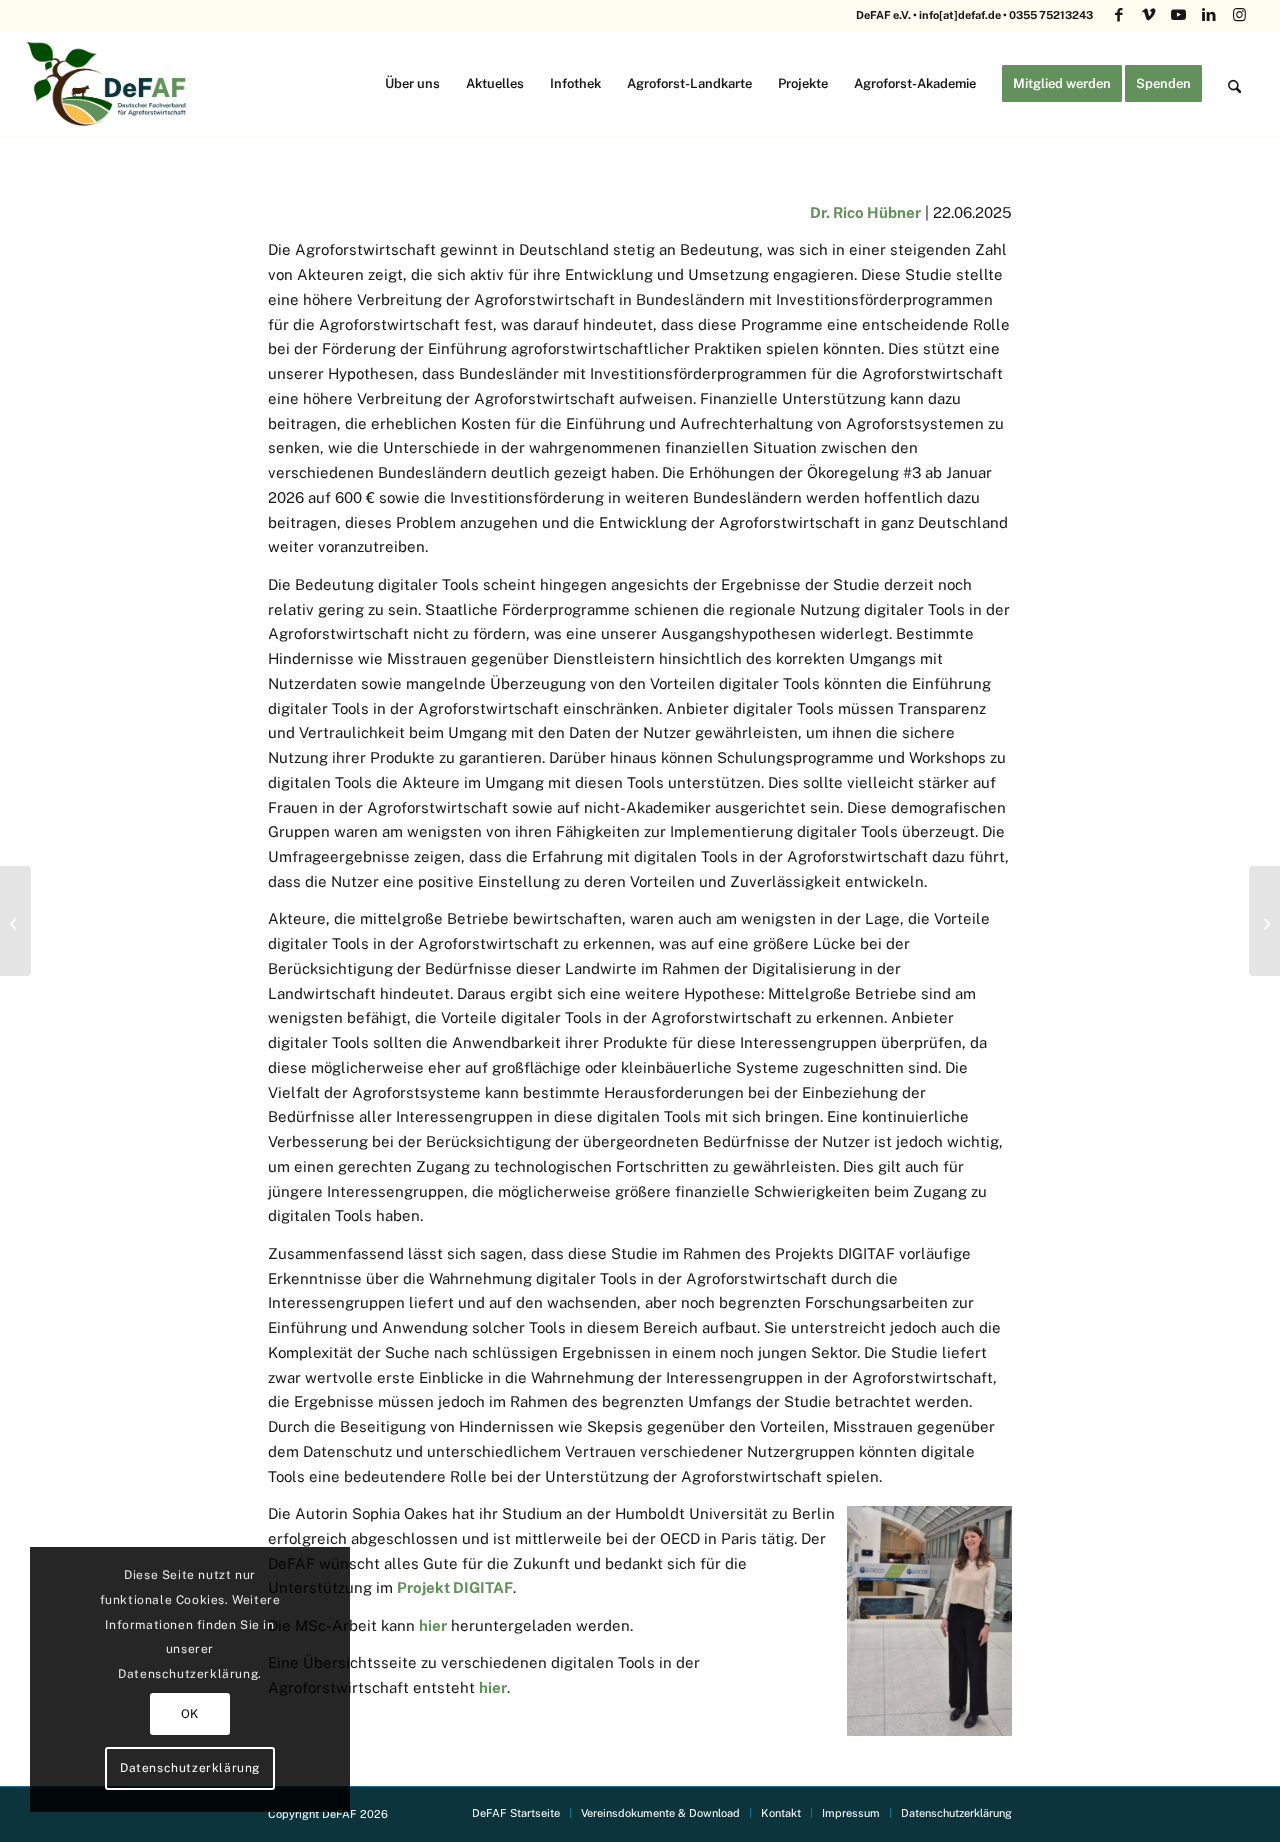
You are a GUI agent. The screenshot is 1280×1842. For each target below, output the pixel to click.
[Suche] (1234, 83)
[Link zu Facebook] (1118, 15)
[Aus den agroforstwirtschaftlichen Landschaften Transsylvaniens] (1264, 921)
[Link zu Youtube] (1178, 15)
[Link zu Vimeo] (1148, 15)
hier (433, 1625)
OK (190, 1714)
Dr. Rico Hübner (865, 212)
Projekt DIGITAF (455, 1587)
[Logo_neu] (109, 83)
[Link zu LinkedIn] (1208, 15)
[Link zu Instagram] (1239, 15)
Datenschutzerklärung (190, 1768)
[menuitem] (412, 83)
